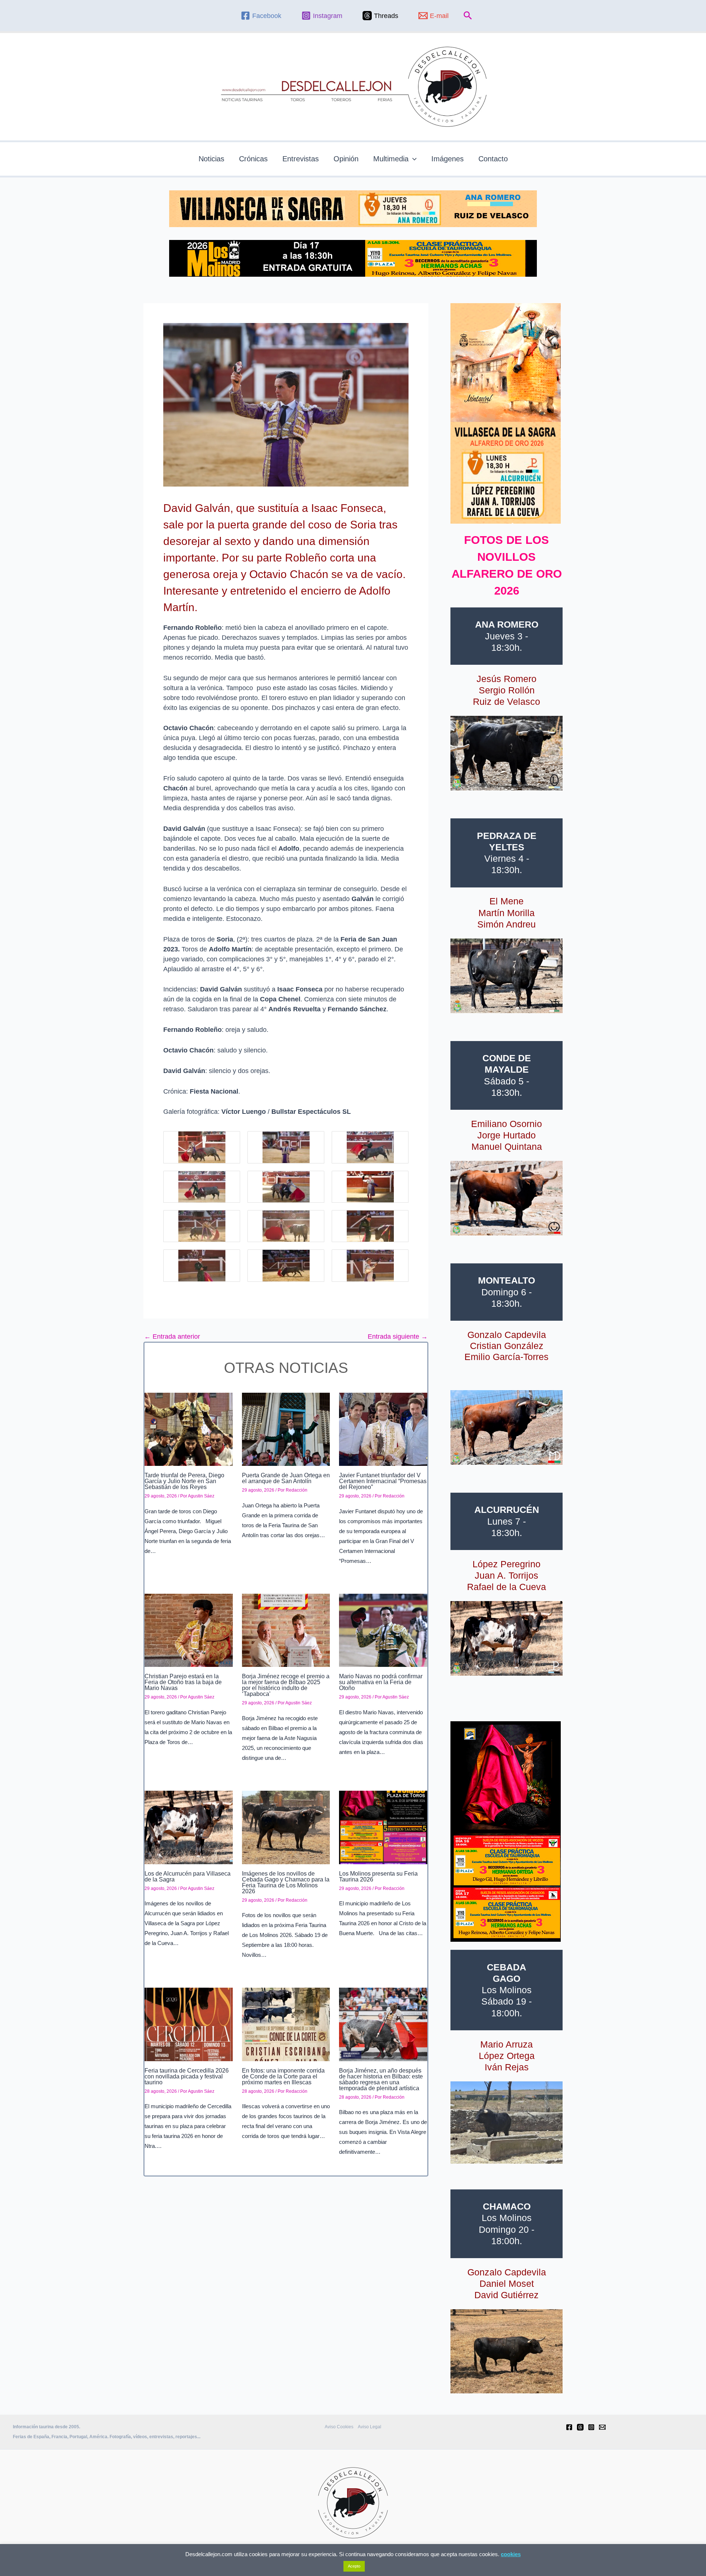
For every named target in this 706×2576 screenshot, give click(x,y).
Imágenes (448, 159)
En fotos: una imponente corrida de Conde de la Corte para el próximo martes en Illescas (283, 2076)
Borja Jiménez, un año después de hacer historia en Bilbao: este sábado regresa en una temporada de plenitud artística (381, 2079)
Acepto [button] (354, 2566)
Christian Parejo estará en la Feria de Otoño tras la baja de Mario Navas (183, 1682)
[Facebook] (569, 2427)
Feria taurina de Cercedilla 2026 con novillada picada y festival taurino (187, 2076)
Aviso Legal (370, 2427)
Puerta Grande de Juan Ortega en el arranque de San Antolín (286, 1478)
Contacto (493, 159)
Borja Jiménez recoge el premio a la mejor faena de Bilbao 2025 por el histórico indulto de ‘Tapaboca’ (286, 1685)
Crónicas (253, 159)
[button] (468, 16)
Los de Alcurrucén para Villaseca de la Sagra (188, 1877)
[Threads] (580, 2427)
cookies (511, 2554)
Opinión (346, 159)
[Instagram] (591, 2427)
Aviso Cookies (339, 2427)
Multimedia (391, 159)
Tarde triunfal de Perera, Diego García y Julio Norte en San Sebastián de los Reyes (184, 1481)
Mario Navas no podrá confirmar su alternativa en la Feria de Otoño (381, 1682)
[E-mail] (602, 2427)
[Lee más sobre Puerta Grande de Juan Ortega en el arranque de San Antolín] (286, 1429)
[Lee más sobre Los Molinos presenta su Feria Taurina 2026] (383, 1827)
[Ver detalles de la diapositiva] (507, 753)
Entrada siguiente (398, 1337)
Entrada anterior (172, 1337)
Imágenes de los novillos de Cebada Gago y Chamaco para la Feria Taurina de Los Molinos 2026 (286, 1882)
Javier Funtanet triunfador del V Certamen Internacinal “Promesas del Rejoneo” (383, 1481)
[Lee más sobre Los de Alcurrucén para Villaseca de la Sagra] (189, 1827)
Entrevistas (301, 159)
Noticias (211, 159)
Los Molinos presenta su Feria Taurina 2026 (378, 1877)
